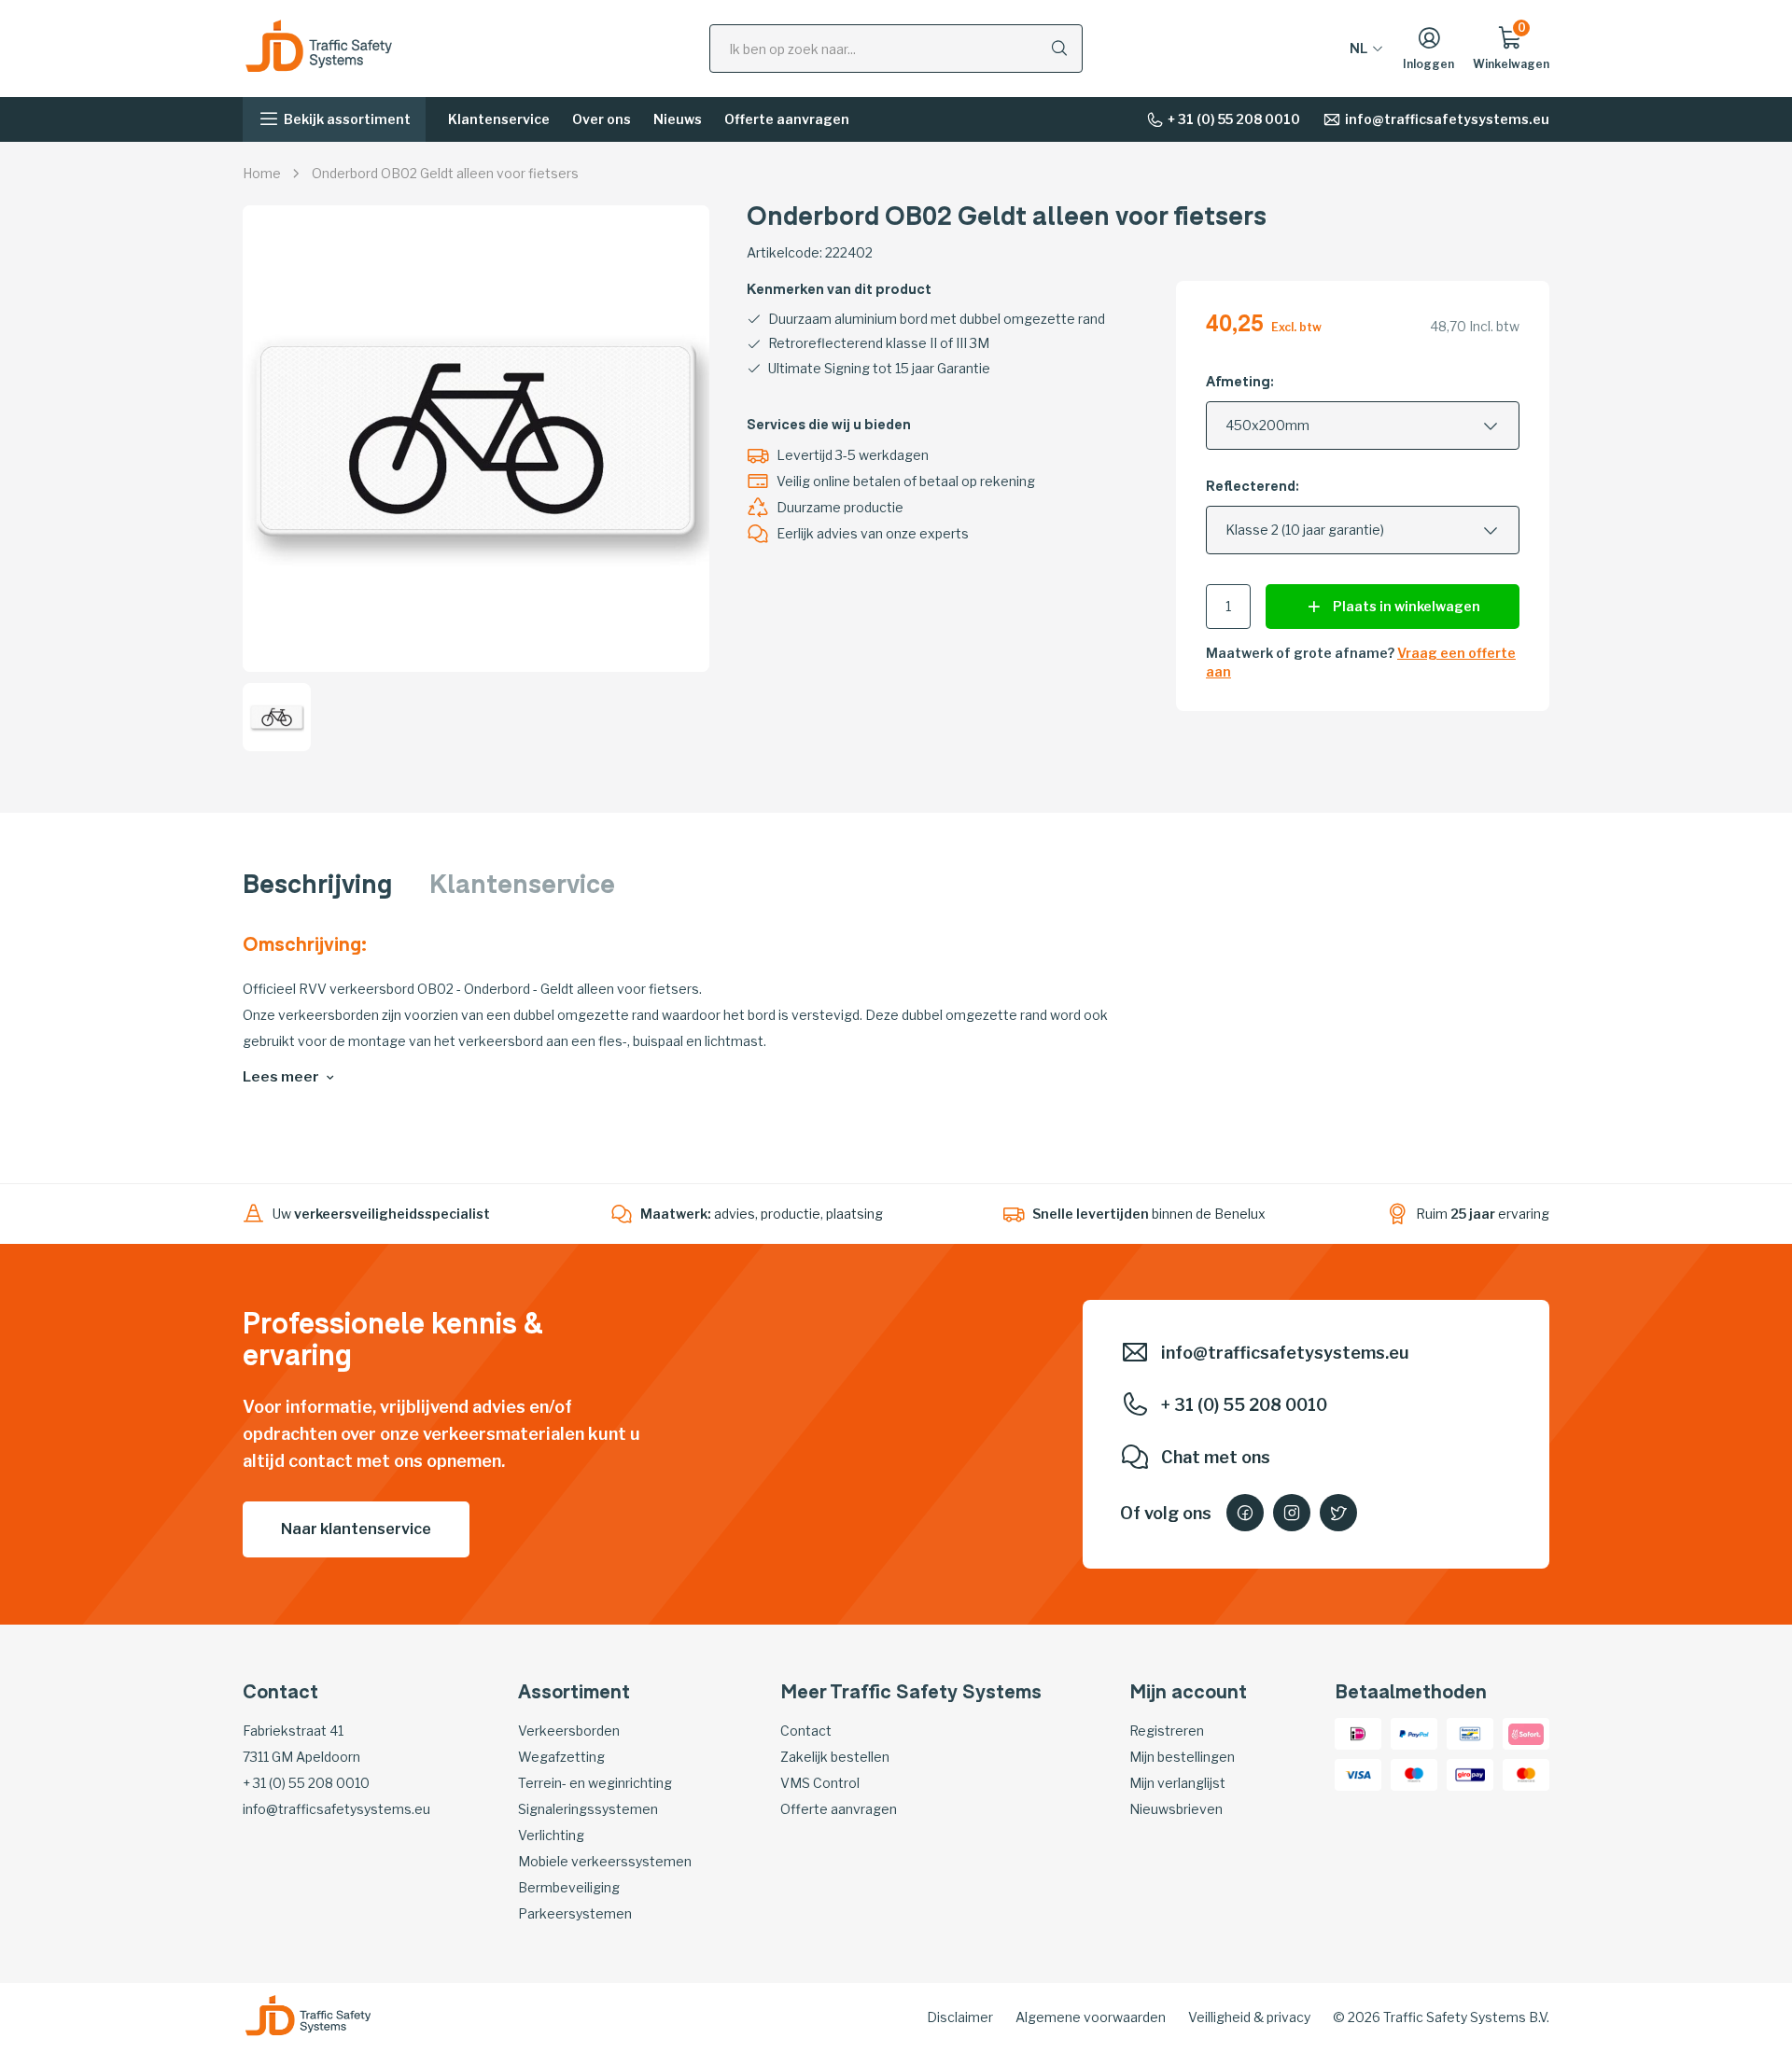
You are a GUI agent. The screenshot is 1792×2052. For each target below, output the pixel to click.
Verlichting (551, 1835)
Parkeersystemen (575, 1913)
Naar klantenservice (356, 1529)
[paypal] (1414, 1732)
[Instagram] (1292, 1513)
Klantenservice (499, 119)
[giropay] (1470, 1773)
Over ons (602, 119)
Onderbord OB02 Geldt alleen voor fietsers (445, 173)
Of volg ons (1166, 1513)
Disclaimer (960, 2017)
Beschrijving (317, 887)
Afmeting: (1240, 383)
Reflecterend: (1253, 488)
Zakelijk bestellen (835, 1757)
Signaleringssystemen (588, 1809)
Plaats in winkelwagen (1407, 606)
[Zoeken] (1059, 48)
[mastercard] (1526, 1773)
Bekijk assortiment (347, 119)
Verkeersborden (569, 1731)
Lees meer (281, 1076)
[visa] (1358, 1773)
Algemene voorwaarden (1091, 2017)
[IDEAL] (1358, 1732)
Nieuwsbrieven (1176, 1809)
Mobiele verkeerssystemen (605, 1861)
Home (262, 173)
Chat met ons (1216, 1457)
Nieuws (678, 119)
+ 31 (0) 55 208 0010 (1234, 119)
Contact (806, 1731)
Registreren (1167, 1731)
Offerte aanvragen (787, 119)
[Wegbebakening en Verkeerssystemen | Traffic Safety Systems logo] (319, 47)
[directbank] (1526, 1732)
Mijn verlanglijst (1177, 1783)
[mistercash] (1470, 1732)
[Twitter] (1338, 1513)
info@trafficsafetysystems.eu (1447, 119)
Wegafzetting (561, 1757)
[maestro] (1414, 1773)
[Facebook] (1245, 1513)
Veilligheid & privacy (1249, 2017)
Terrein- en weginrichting (595, 1783)
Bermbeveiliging (569, 1887)
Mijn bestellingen (1182, 1757)
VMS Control (820, 1783)
